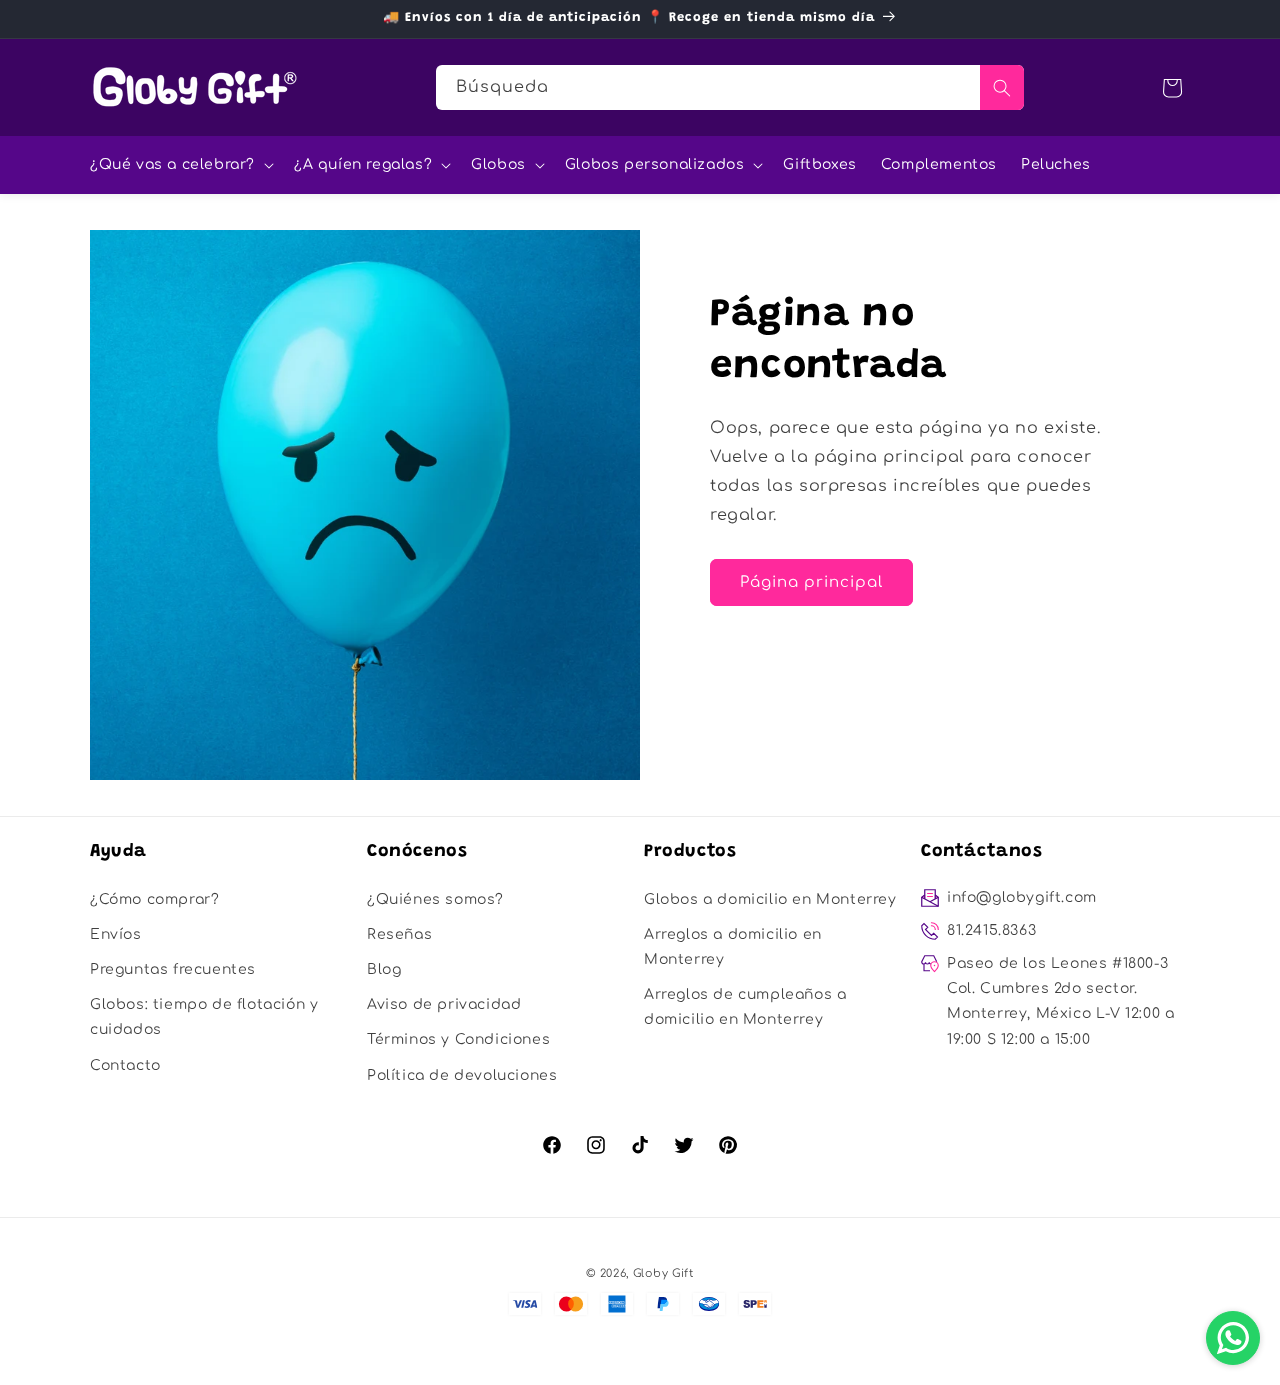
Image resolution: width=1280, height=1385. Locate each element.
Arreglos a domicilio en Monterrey (733, 947)
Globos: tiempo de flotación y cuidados (204, 1017)
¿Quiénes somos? (435, 899)
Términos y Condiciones (458, 1039)
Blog (384, 969)
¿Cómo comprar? (154, 899)
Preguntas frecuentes (173, 969)
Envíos (116, 934)
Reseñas (399, 934)
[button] (180, 165)
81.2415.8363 (991, 930)
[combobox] (730, 87)
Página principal (811, 582)
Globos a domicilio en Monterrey (770, 899)
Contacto (125, 1065)
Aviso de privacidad (444, 1004)
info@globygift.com (1022, 897)
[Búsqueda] (1002, 87)
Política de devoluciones (462, 1075)
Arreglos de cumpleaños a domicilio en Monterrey (745, 1007)
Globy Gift (663, 1273)
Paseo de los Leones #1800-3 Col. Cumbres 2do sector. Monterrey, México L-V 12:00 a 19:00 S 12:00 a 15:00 (1060, 1001)
